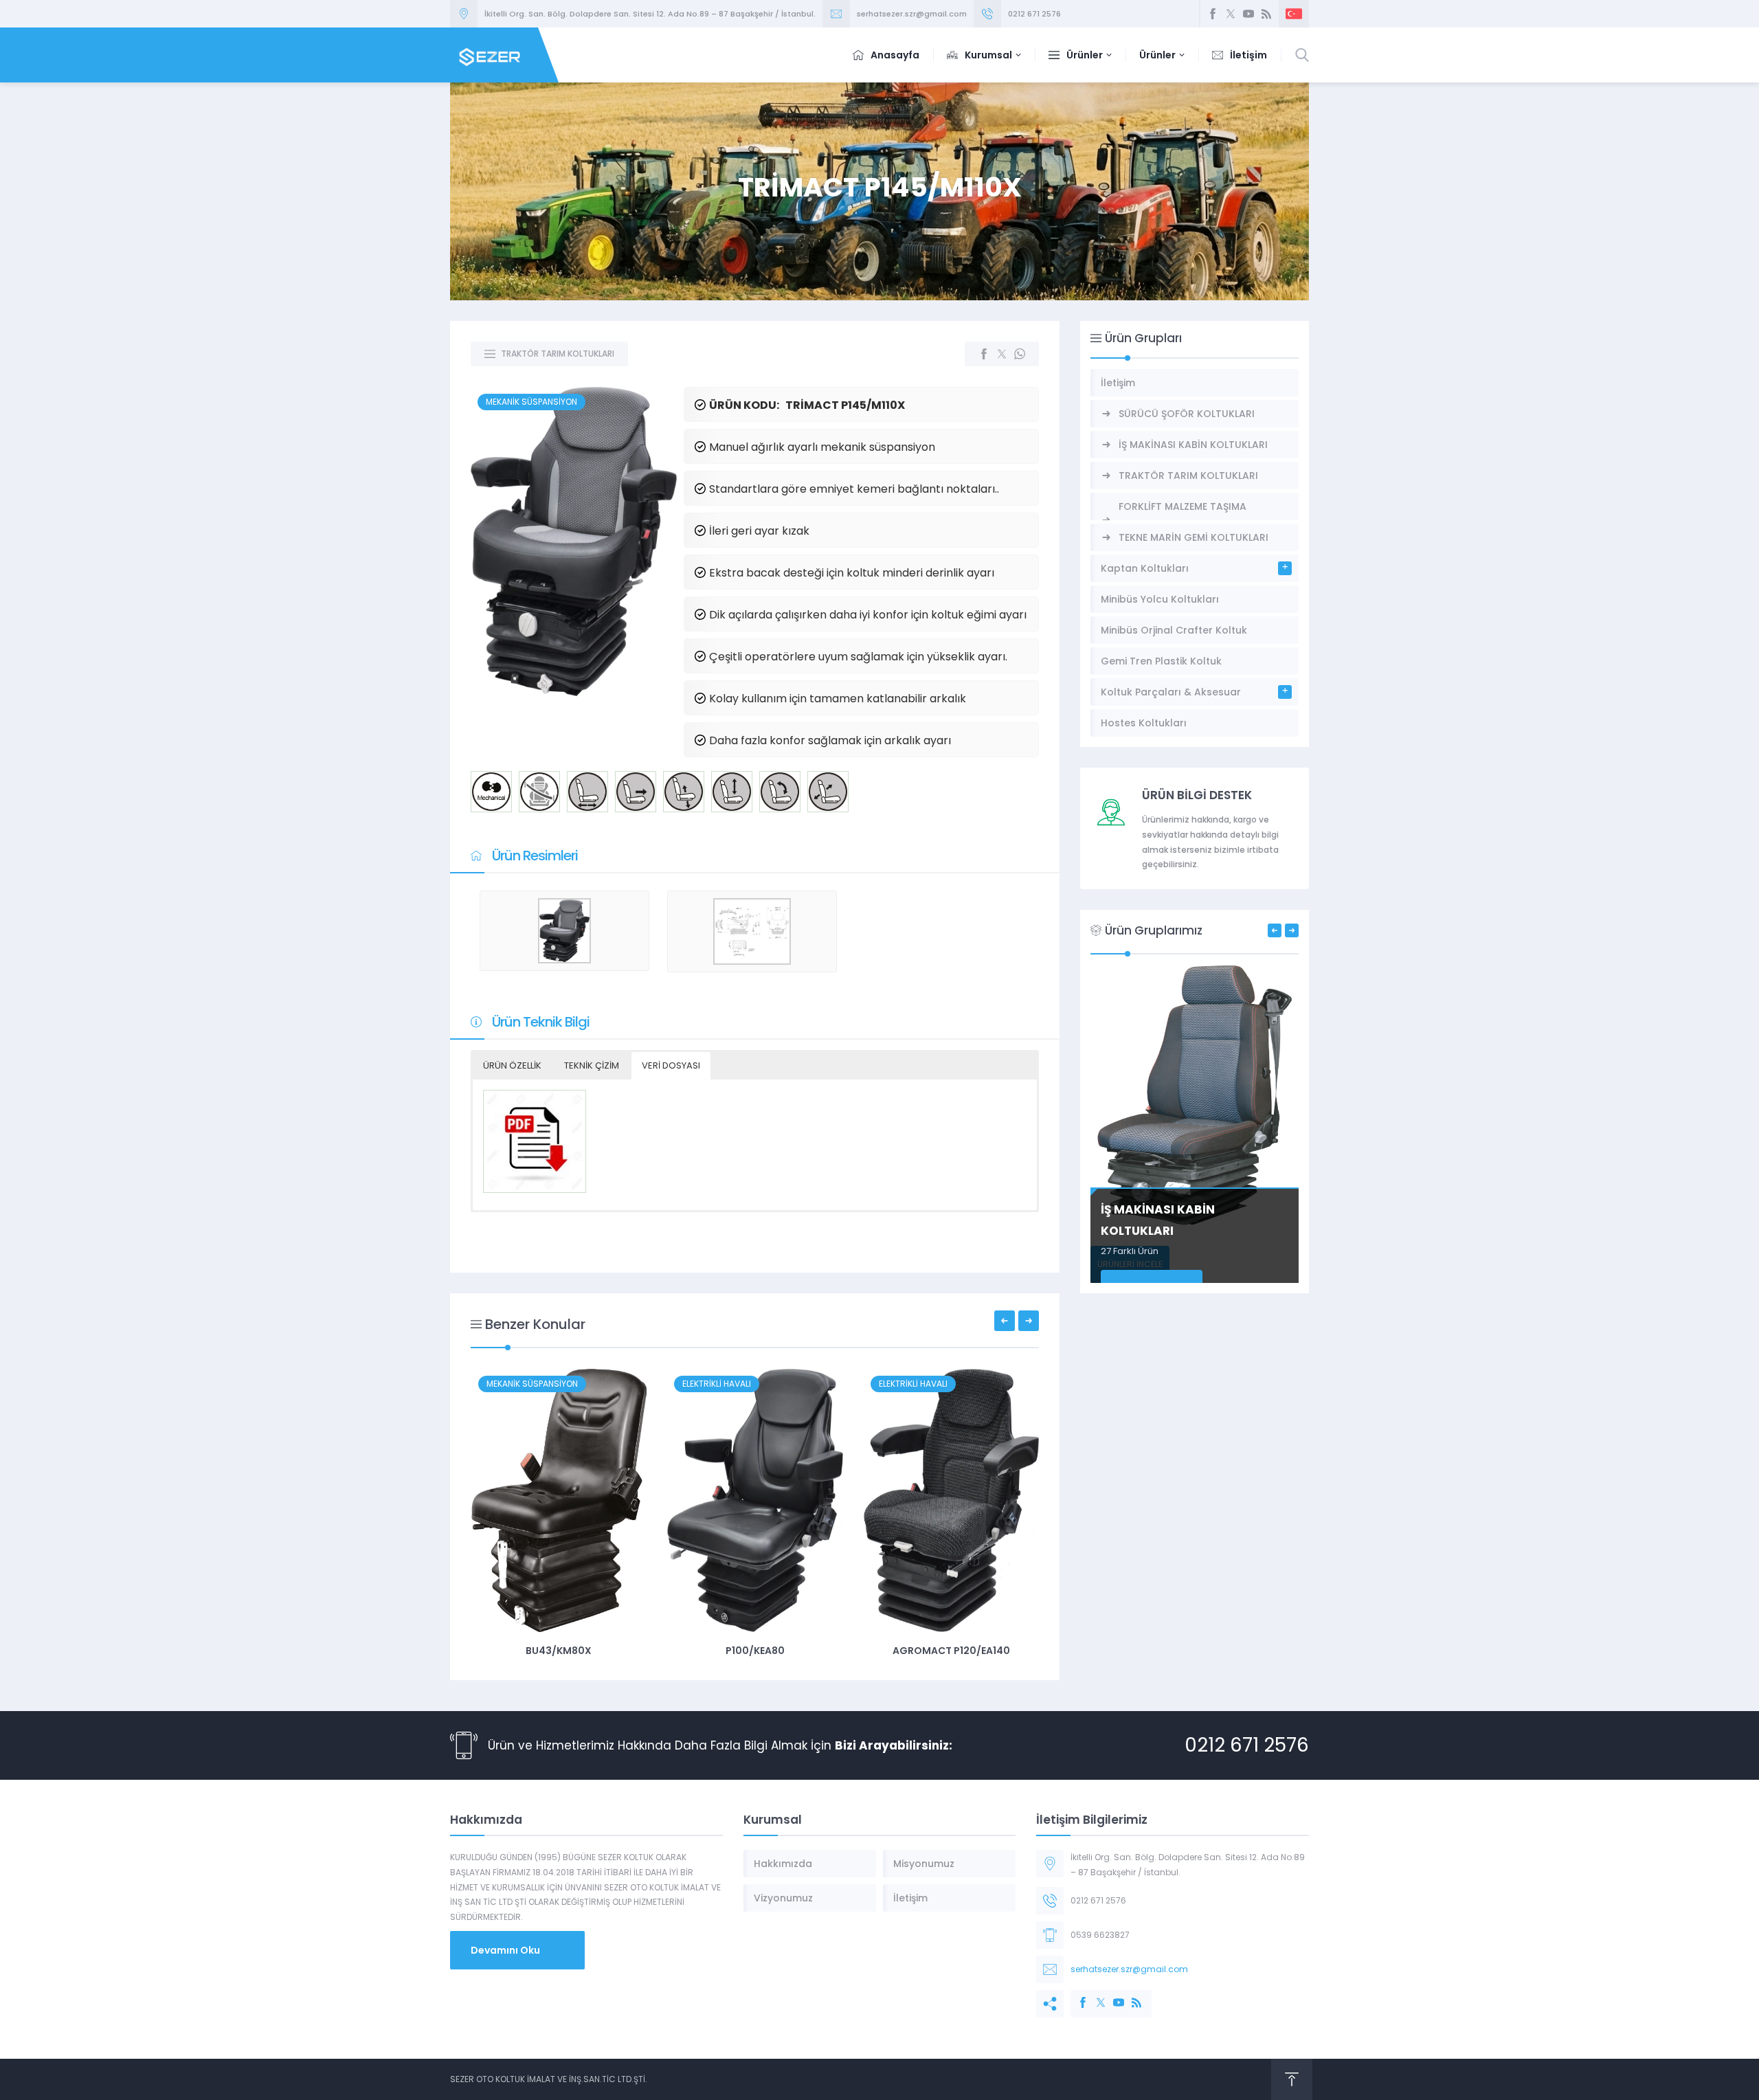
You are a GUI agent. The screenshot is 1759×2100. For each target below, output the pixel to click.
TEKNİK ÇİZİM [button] (592, 1065)
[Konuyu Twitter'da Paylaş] (1002, 354)
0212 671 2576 (1034, 14)
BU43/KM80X (559, 1651)
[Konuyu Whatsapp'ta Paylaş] (1020, 354)
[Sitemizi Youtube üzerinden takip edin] (1248, 14)
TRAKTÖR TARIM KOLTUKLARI (558, 354)
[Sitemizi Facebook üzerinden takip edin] (1213, 14)
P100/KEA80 (755, 1651)
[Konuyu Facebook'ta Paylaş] (984, 354)
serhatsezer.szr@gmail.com (912, 14)
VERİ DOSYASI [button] (671, 1065)
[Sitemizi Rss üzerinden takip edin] (1266, 14)
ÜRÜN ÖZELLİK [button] (512, 1065)
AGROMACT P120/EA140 (951, 1651)
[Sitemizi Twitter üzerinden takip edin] (1231, 14)
